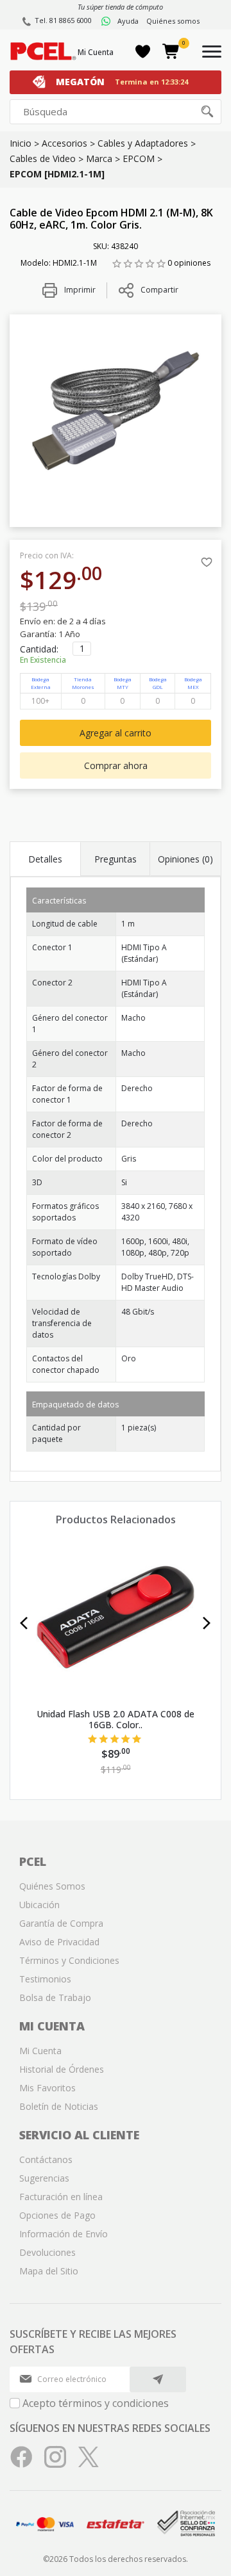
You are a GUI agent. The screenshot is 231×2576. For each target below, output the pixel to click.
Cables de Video (43, 158)
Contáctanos (46, 2159)
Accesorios (64, 143)
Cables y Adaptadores (143, 143)
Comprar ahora (116, 766)
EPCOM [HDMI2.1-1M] (57, 174)
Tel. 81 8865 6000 (63, 20)
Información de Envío (64, 2234)
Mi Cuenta (96, 52)
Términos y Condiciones (69, 1960)
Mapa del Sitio (49, 2271)
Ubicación (39, 1905)
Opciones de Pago (57, 2215)
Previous (24, 1623)
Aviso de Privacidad (59, 1942)
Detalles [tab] (45, 859)
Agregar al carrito (116, 733)
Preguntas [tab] (116, 859)
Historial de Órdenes (62, 2069)
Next (207, 1623)
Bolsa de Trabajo (55, 1997)
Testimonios (45, 1979)
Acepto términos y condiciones (96, 2403)
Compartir (159, 290)
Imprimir (79, 290)
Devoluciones (47, 2252)
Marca (99, 158)
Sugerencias (44, 2178)
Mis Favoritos (47, 2088)
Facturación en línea (61, 2197)
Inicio (21, 143)
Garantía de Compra (61, 1923)
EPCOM (139, 158)
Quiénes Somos (52, 1886)
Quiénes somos (173, 21)
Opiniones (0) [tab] (185, 859)
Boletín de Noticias (59, 2106)
